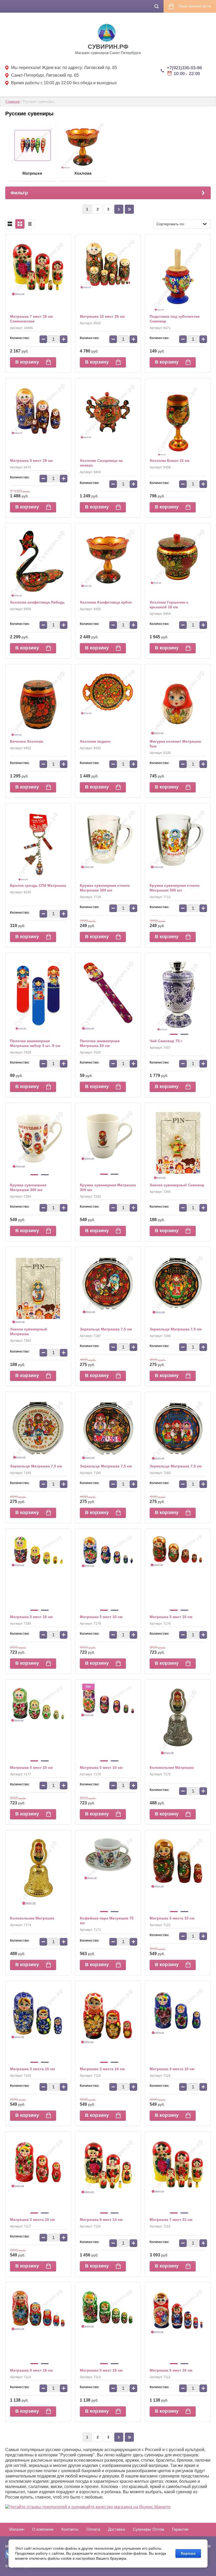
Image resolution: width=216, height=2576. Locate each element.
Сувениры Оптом (148, 2529)
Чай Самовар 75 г (166, 1041)
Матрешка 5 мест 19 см (31, 461)
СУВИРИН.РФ (108, 47)
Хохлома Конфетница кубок (106, 602)
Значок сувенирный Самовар (177, 1185)
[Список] (10, 224)
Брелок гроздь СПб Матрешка (38, 885)
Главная (13, 101)
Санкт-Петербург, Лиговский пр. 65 (45, 75)
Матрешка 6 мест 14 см (101, 2220)
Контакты (70, 2529)
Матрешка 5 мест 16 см (31, 2370)
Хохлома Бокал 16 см (170, 461)
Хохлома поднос (95, 741)
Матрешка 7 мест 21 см (171, 2220)
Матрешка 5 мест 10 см (31, 1617)
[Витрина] (20, 224)
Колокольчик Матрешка (172, 1767)
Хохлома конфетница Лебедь (37, 602)
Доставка (116, 2529)
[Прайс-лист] (30, 224)
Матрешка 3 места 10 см (172, 1918)
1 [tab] (174, 1034)
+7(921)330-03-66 (184, 68)
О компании (43, 2529)
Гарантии (180, 2529)
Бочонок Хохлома (27, 741)
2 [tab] (184, 1034)
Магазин (17, 2529)
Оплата (93, 2529)
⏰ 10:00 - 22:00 (183, 74)
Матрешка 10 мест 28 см (102, 316)
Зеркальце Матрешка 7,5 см (106, 1329)
